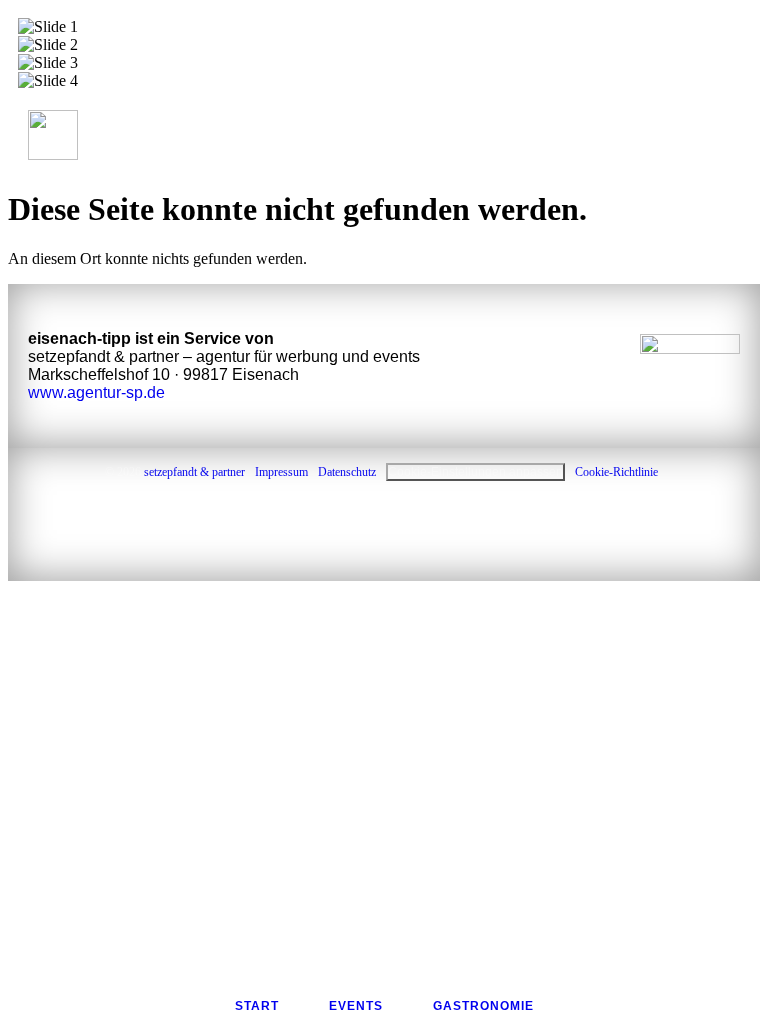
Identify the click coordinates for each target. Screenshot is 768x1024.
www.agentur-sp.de (96, 392)
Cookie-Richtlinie (616, 472)
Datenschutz (347, 472)
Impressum (281, 472)
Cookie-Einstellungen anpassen (475, 472)
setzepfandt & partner (194, 472)
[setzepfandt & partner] (690, 365)
